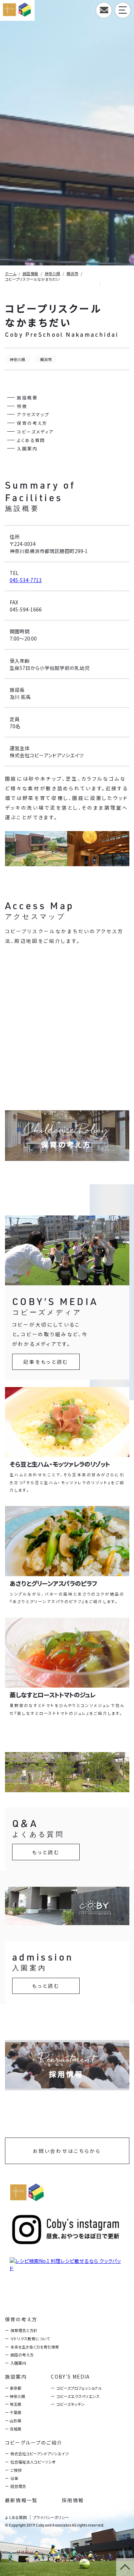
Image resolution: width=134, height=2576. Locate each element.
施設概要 (27, 397)
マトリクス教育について (30, 2338)
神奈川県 (18, 359)
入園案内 (27, 448)
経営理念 (18, 2486)
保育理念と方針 (24, 2330)
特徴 (22, 406)
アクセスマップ (33, 414)
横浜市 (46, 359)
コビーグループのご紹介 (34, 2442)
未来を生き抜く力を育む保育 (35, 2347)
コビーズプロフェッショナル (79, 2388)
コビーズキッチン (70, 2404)
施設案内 (16, 2376)
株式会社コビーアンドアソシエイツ (39, 2453)
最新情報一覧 (21, 2500)
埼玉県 (16, 2404)
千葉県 (16, 2412)
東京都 (16, 2388)
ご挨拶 (16, 2470)
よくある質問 (31, 440)
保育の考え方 (32, 423)
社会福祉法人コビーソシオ (33, 2462)
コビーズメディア (35, 431)
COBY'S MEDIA (70, 2376)
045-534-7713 (26, 580)
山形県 (16, 2421)
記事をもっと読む (46, 1362)
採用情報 (73, 2500)
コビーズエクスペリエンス (78, 2396)
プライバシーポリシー (51, 2517)
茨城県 (16, 2429)
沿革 (14, 2478)
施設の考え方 (22, 2355)
